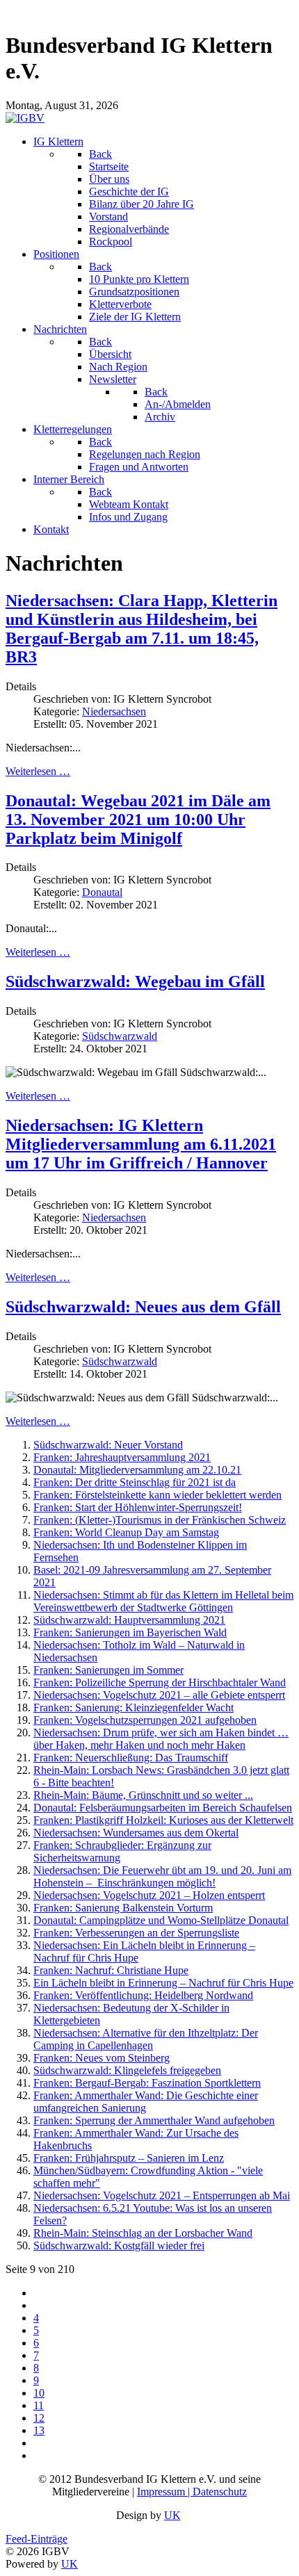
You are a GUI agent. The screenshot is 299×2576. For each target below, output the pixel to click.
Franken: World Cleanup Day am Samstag (126, 1532)
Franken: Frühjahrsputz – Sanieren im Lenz (129, 2158)
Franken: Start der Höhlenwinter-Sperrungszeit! (138, 1507)
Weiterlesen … (38, 771)
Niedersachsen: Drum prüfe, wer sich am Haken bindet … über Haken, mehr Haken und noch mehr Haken (161, 1739)
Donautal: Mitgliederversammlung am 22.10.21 (137, 1470)
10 (39, 2393)
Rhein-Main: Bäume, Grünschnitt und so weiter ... (143, 1795)
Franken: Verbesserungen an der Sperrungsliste (136, 1933)
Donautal (102, 892)
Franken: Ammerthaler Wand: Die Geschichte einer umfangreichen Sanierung (146, 2102)
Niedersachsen (114, 711)
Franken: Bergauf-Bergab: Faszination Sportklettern (147, 2083)
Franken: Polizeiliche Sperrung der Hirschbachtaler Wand (160, 1682)
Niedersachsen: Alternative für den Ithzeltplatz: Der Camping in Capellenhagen (146, 2039)
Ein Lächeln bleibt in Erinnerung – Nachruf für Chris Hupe (163, 1983)
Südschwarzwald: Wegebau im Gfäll (135, 981)
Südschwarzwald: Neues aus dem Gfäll (143, 1307)
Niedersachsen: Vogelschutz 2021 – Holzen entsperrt (149, 1895)
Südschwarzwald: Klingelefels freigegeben (127, 2070)
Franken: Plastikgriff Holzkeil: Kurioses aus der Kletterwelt (163, 1820)
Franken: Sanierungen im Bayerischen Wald (130, 1632)
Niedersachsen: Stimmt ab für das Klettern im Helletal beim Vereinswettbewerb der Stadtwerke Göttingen (163, 1601)
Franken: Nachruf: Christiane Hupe (111, 1970)
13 (39, 2430)
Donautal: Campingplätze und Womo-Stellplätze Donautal (161, 1920)
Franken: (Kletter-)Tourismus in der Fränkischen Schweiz (160, 1520)
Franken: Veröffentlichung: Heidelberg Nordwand (143, 1995)
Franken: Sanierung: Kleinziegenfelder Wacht (134, 1707)
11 (39, 2405)
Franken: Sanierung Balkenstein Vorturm (123, 1908)
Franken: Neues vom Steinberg (102, 2058)
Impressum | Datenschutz (192, 2492)
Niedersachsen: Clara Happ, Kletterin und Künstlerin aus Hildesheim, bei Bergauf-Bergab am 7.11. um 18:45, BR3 (142, 629)
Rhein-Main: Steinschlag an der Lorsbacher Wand (143, 2233)
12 (39, 2418)
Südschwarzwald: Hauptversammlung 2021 (129, 1620)
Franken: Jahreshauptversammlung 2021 (122, 1457)
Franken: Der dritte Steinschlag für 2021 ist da (135, 1482)
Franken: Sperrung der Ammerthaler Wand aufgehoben (154, 2120)
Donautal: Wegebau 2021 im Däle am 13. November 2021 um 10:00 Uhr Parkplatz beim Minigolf (138, 820)
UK (172, 2515)
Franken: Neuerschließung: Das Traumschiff (131, 1758)
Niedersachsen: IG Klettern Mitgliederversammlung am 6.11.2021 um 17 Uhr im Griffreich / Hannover (141, 1144)
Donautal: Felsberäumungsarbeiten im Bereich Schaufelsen (163, 1808)
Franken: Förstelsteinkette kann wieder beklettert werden (157, 1495)
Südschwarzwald (120, 1036)
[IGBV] (25, 118)
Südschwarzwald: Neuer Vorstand (108, 1445)
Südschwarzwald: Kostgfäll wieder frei (119, 2245)
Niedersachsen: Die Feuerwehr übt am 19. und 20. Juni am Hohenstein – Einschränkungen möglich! (162, 1876)
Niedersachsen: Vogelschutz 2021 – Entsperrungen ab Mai (162, 2195)
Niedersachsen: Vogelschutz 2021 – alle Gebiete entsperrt (159, 1695)
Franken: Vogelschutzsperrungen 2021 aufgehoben (145, 1720)
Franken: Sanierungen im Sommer (108, 1670)
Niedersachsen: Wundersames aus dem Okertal (136, 1833)
